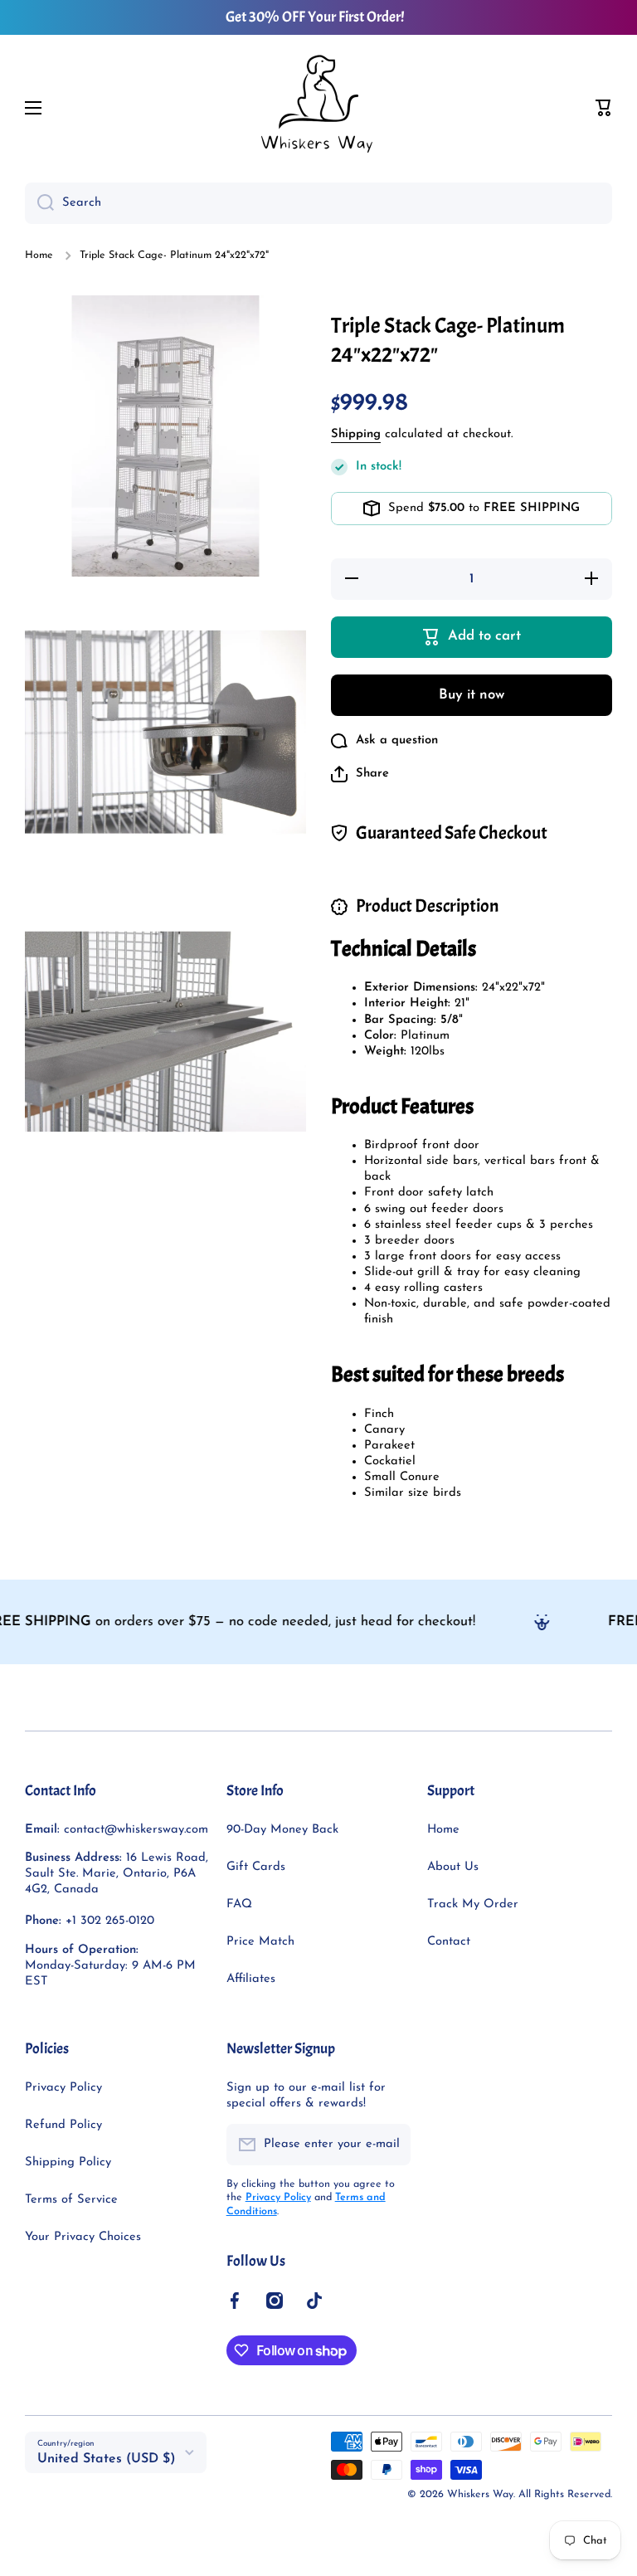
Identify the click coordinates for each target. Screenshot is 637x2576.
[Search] (39, 203)
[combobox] (318, 203)
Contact (449, 1942)
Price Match (260, 1942)
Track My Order (473, 1904)
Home (39, 256)
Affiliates (251, 1979)
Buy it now (472, 695)
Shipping (356, 434)
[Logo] (318, 108)
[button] (604, 108)
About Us (453, 1867)
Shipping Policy (68, 2162)
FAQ (239, 1904)
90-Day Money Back (282, 1830)
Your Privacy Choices (83, 2237)
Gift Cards (256, 1867)
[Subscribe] (390, 2145)
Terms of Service (71, 2200)
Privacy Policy (63, 2088)
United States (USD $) (107, 2459)
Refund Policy (63, 2125)
